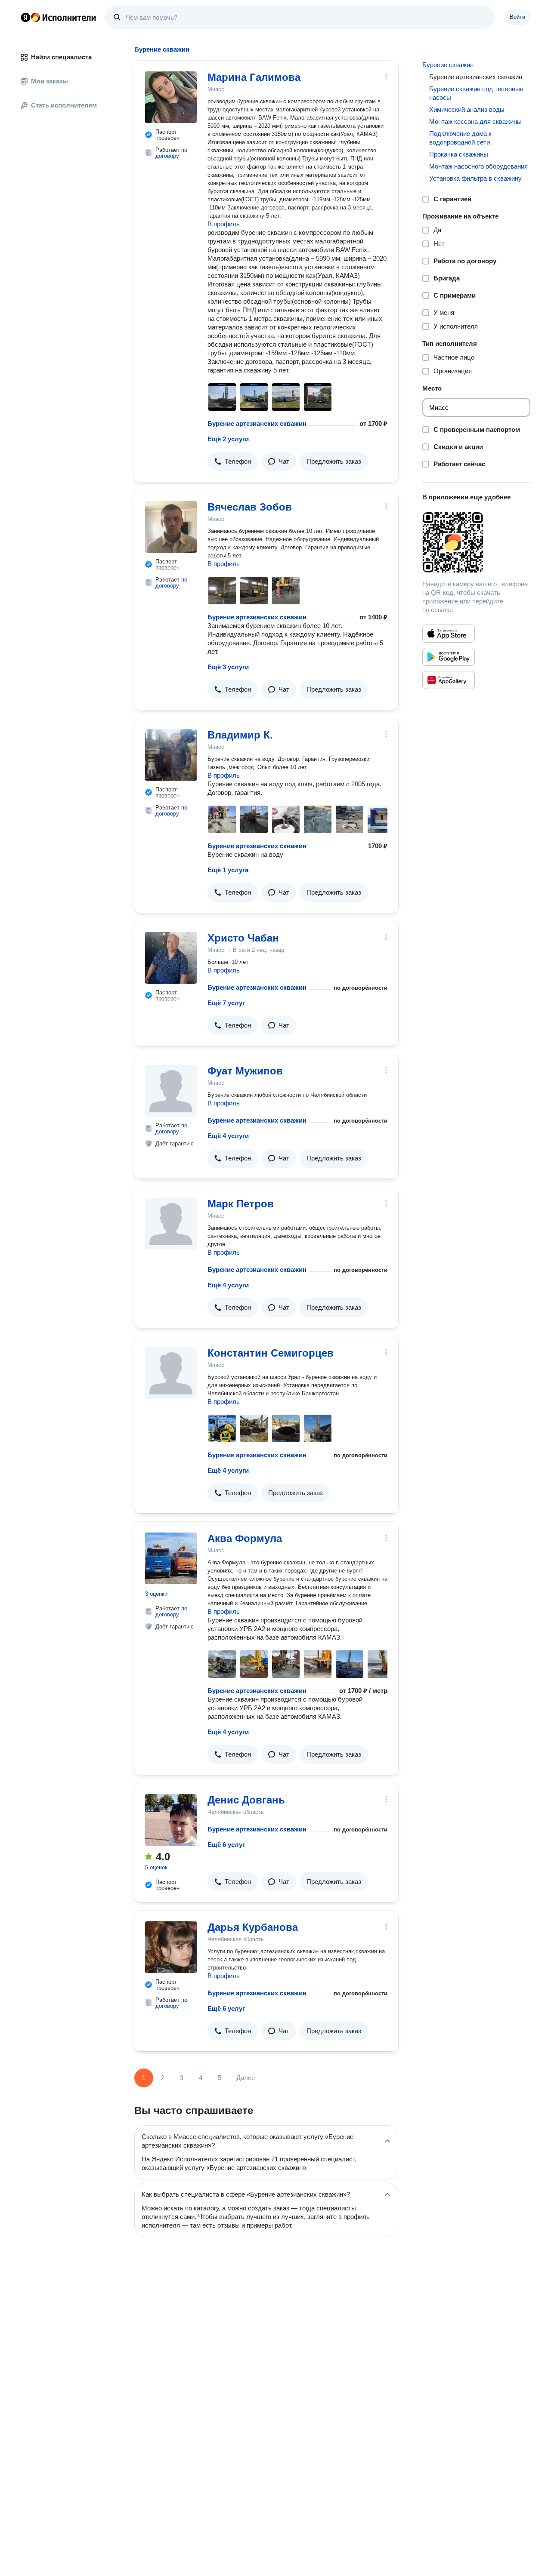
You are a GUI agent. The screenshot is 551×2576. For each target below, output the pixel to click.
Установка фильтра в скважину (475, 178)
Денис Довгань (246, 1800)
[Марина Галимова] (171, 97)
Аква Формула (245, 1538)
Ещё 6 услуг (226, 1845)
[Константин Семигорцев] (171, 1373)
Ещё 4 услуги (228, 1136)
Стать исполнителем (64, 105)
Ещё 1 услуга (228, 870)
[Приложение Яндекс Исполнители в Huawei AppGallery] (449, 680)
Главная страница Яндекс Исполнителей (59, 17)
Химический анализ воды (467, 109)
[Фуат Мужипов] (171, 1091)
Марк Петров (241, 1204)
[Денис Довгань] (171, 1820)
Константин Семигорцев (271, 1353)
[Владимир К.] (171, 755)
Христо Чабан (243, 938)
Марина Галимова (254, 77)
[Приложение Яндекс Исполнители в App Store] (449, 634)
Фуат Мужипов (245, 1071)
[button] (233, 462)
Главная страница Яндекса (25, 17)
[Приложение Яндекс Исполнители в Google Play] (449, 657)
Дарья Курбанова (253, 1927)
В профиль (224, 224)
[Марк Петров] (171, 1224)
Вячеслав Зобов (250, 507)
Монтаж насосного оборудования (478, 166)
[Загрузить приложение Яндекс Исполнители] (476, 542)
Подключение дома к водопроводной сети (460, 138)
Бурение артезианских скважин (257, 423)
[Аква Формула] (171, 1558)
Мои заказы (50, 81)
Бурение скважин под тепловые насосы (476, 93)
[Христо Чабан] (171, 958)
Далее (246, 2078)
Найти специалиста (61, 57)
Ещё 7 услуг (226, 1003)
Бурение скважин (448, 65)
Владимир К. (240, 735)
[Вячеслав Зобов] (171, 527)
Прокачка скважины (459, 154)
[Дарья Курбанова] (171, 1947)
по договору (171, 153)
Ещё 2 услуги (228, 439)
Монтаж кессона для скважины (475, 122)
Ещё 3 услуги (228, 667)
